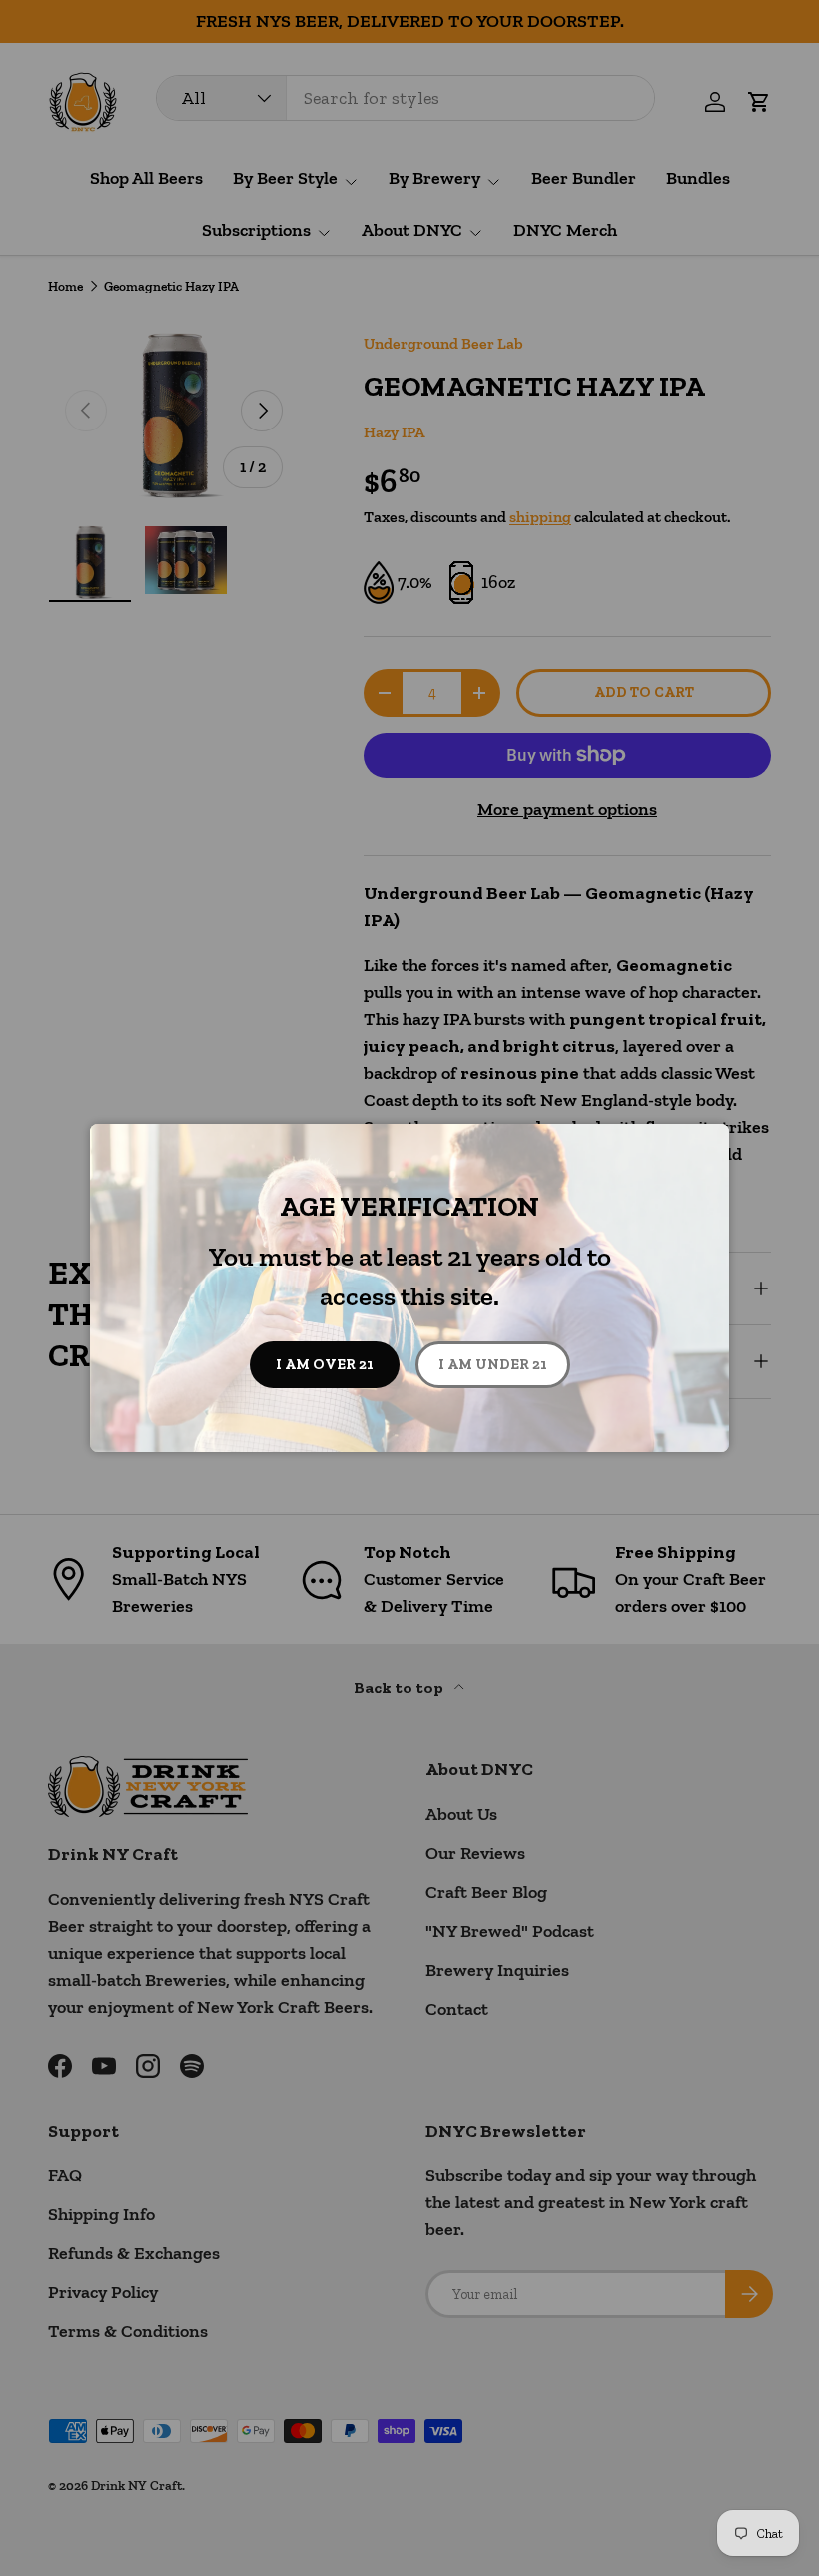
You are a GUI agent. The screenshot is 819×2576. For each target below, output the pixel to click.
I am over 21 (325, 1364)
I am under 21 (493, 1364)
